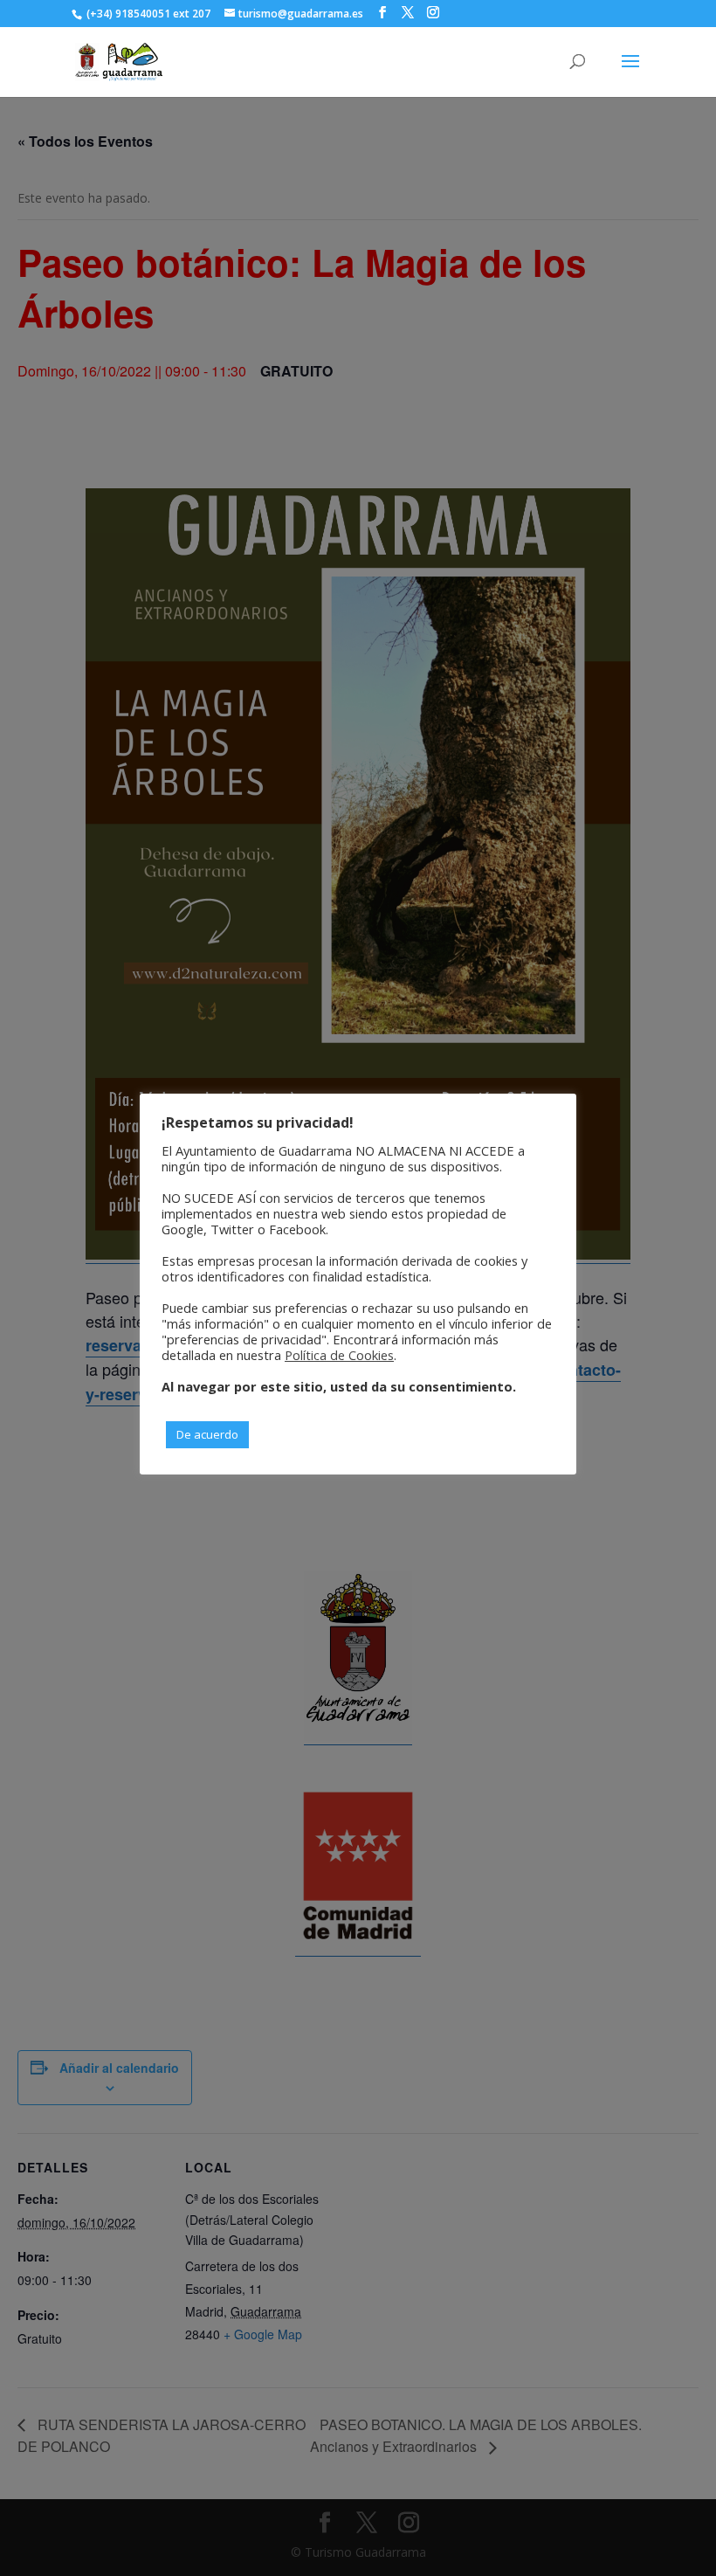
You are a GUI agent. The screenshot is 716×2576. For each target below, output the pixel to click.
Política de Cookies (339, 1355)
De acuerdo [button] (207, 1434)
